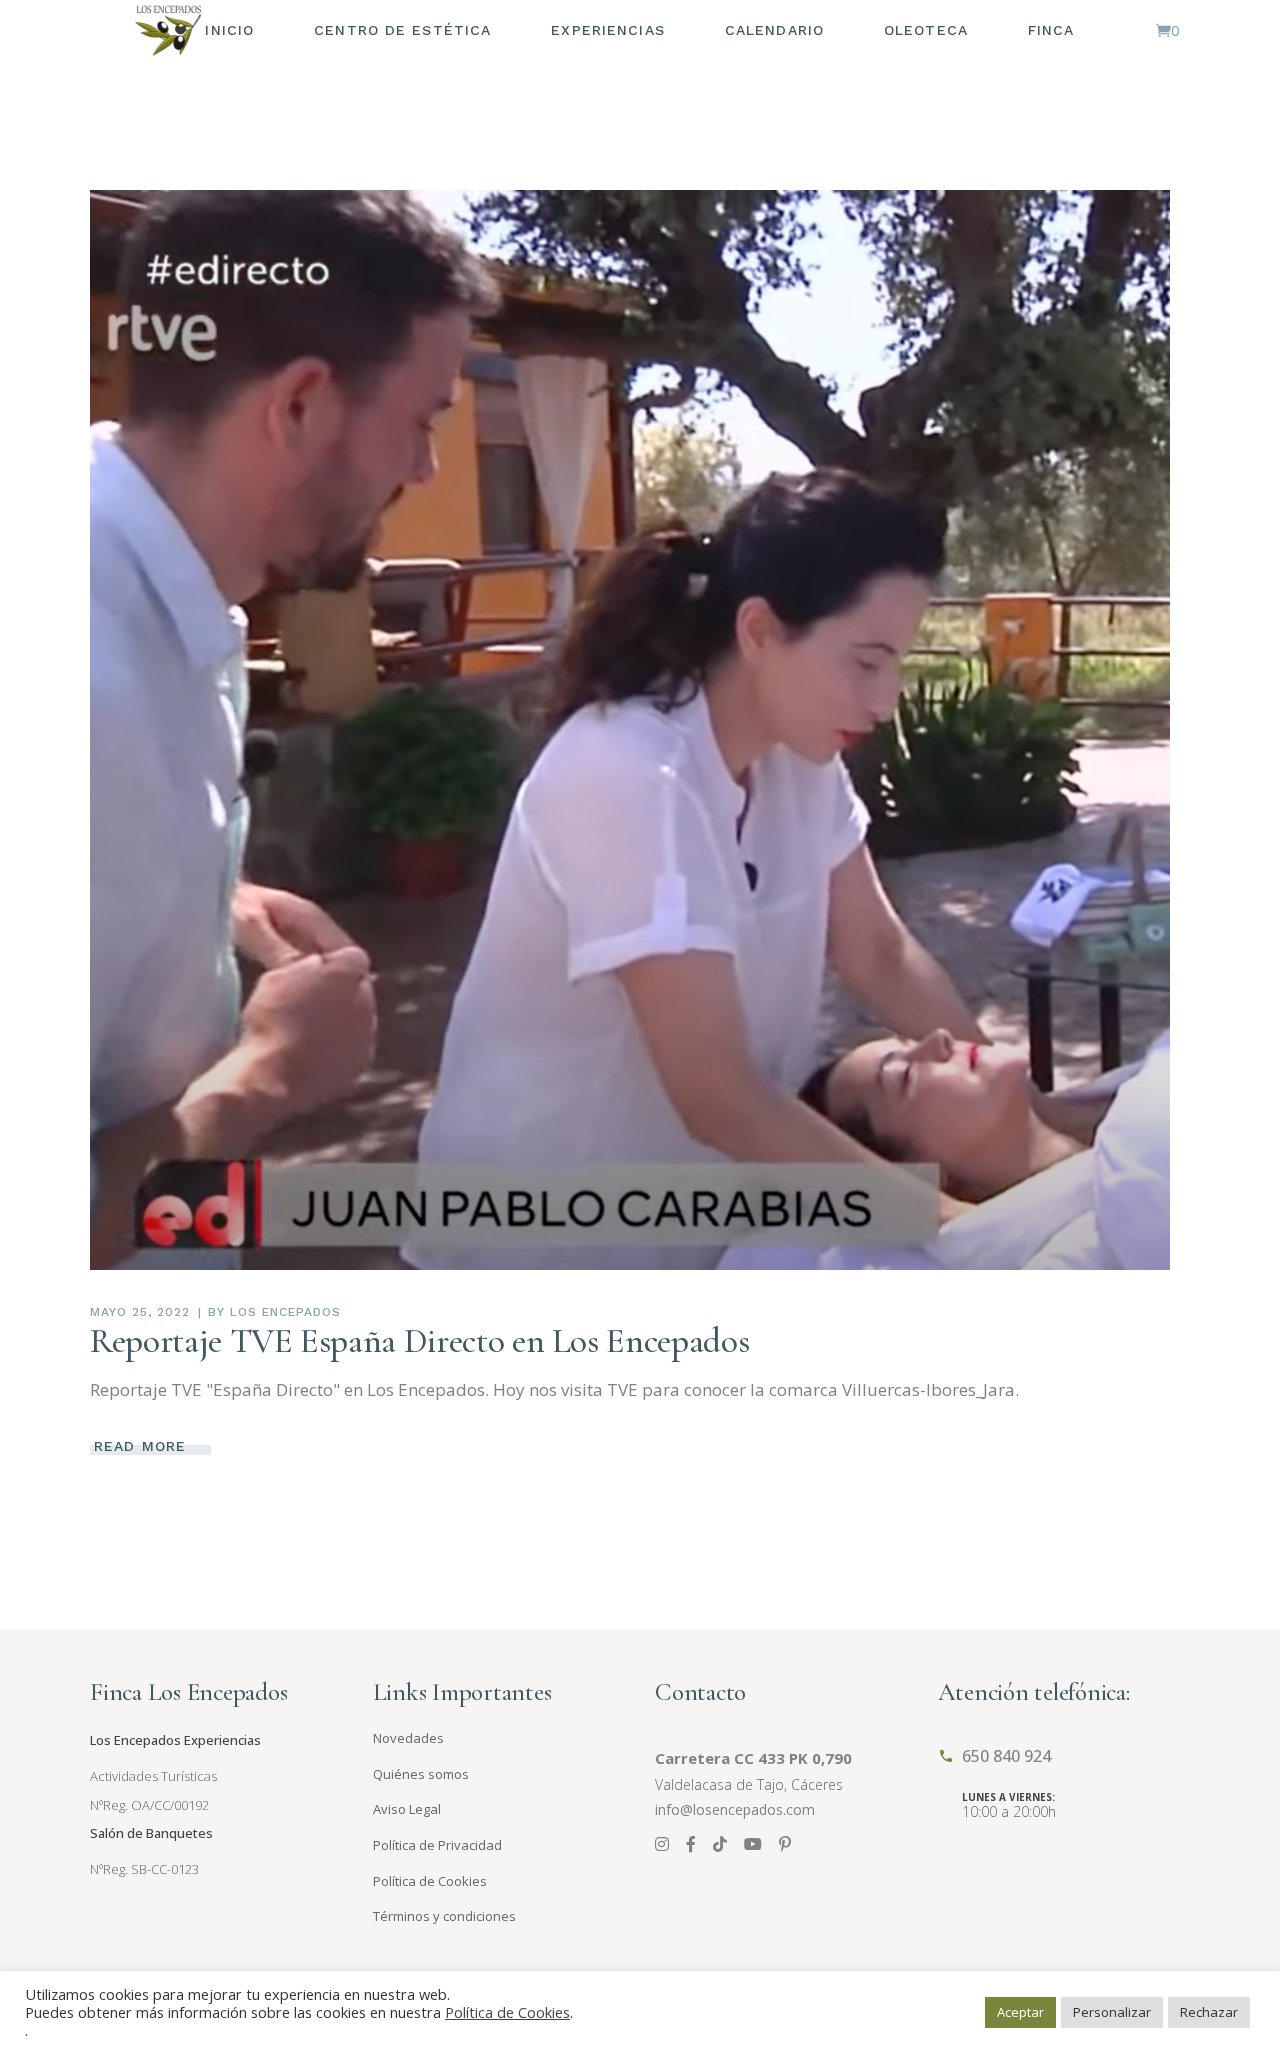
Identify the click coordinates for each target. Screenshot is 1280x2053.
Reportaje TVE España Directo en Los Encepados (419, 1341)
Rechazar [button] (1209, 2012)
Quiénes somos (421, 1774)
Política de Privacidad (437, 1845)
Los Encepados (285, 1312)
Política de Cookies (430, 1881)
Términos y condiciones (444, 1916)
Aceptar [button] (1020, 2012)
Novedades (408, 1738)
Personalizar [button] (1112, 2012)
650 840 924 (1006, 1756)
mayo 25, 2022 (139, 1312)
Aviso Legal (407, 1809)
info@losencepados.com (735, 1809)
